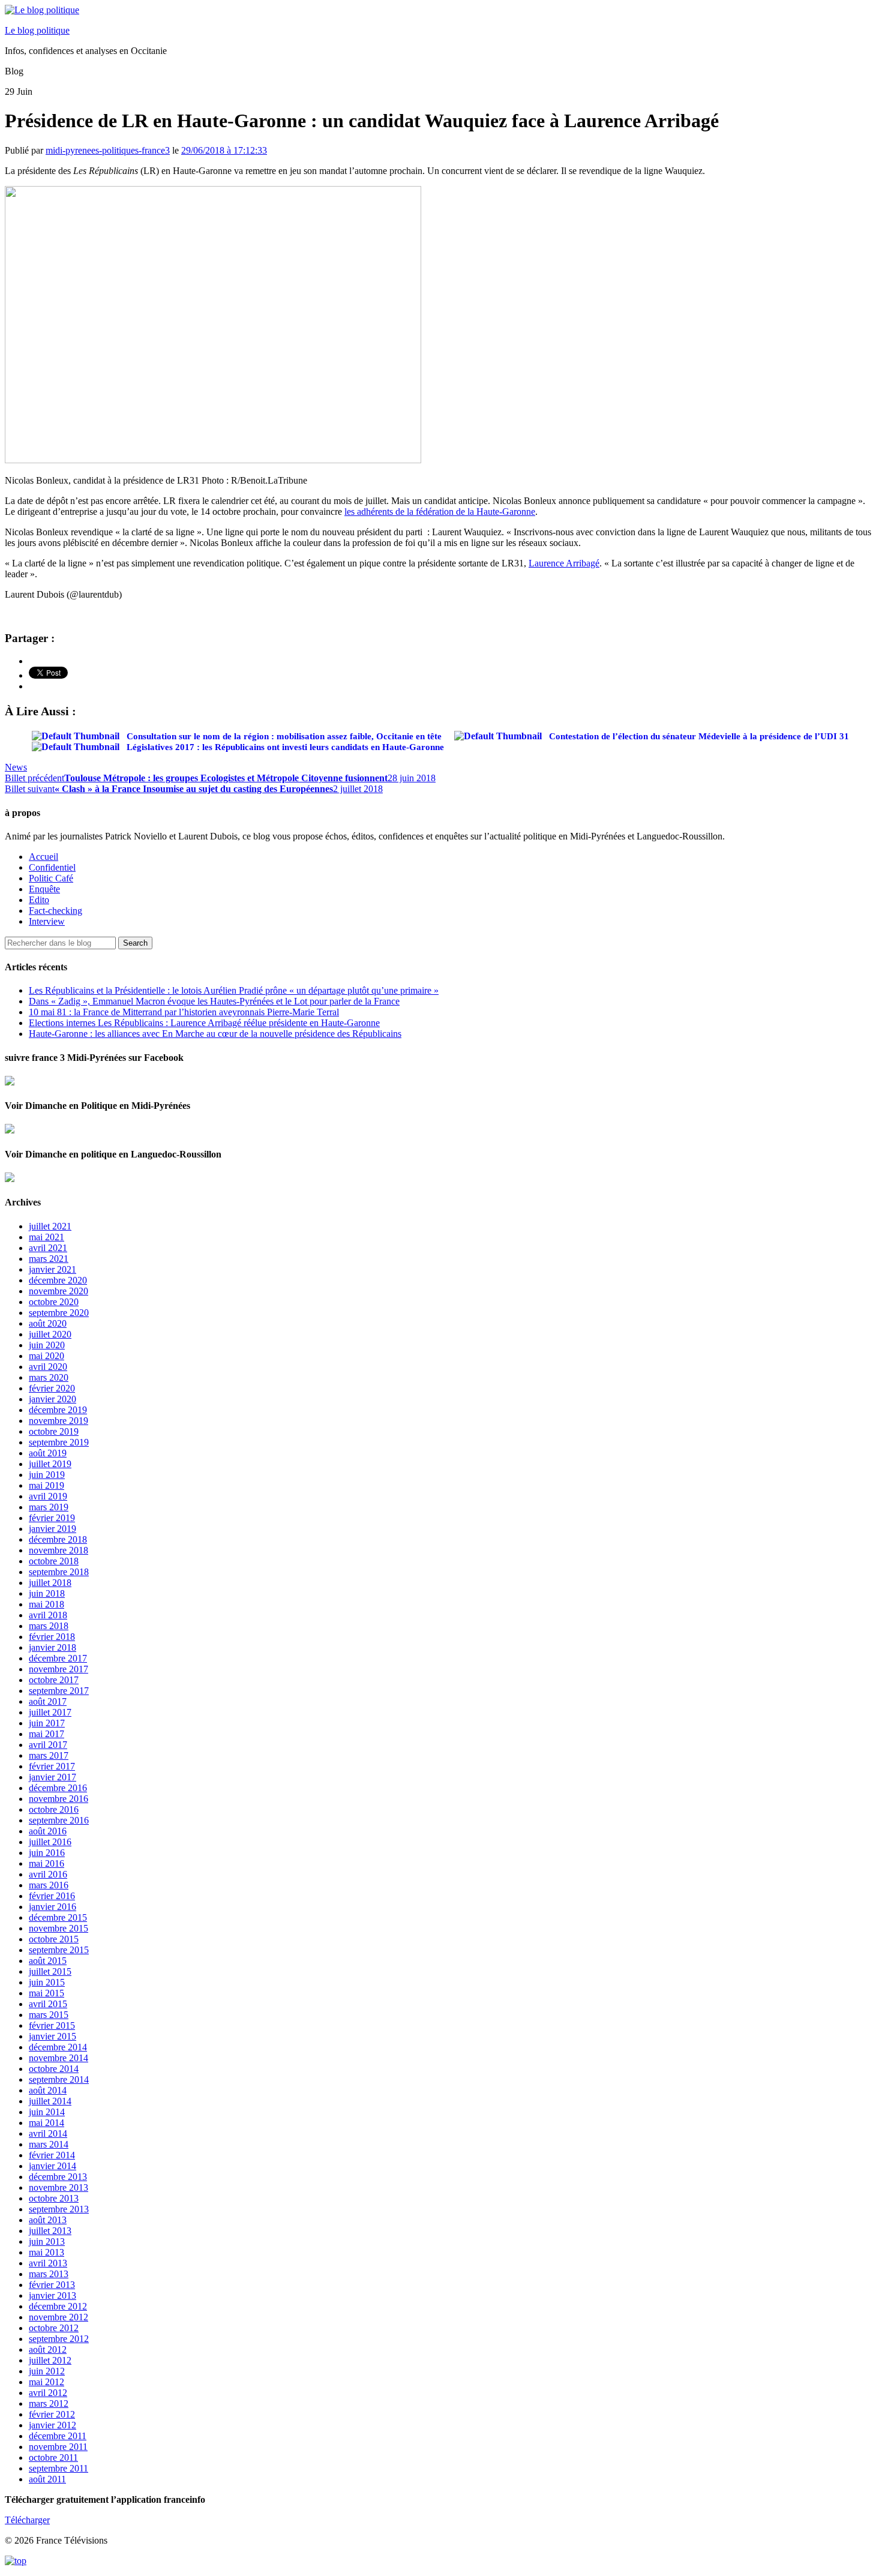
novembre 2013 (58, 2187)
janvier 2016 (52, 1907)
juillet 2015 (50, 1971)
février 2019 (52, 1518)
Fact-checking (55, 911)
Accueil (43, 857)
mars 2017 (49, 1755)
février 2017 (52, 1766)
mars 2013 (49, 2274)
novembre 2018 (58, 1550)
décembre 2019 (58, 1410)
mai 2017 (46, 1734)
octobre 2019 (54, 1431)
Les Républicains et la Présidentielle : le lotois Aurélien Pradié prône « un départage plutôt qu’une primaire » (234, 990)
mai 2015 (46, 1993)
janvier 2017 (52, 1777)
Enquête (44, 889)
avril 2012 (48, 2393)
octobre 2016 (54, 1809)
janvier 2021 (52, 1269)
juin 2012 (47, 2371)
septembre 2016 (59, 1820)
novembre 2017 (58, 1669)
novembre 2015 (58, 1928)
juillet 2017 (50, 1712)
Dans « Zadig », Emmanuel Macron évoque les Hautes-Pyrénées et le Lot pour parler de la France (214, 1001)
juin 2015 (47, 1982)
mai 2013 (46, 2252)
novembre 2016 (58, 1799)
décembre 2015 (58, 1917)
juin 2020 (47, 1345)
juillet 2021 (50, 1226)
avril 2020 (48, 1367)
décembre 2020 (58, 1280)
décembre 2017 (58, 1658)
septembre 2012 (59, 2339)
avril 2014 (48, 2133)
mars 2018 (49, 1626)
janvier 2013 (52, 2295)
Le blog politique (37, 30)
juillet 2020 (50, 1334)
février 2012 (52, 2414)
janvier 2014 (52, 2166)
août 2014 (48, 2090)
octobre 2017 (54, 1680)
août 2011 (47, 2479)
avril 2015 (48, 2004)
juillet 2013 (50, 2231)
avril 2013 (48, 2263)
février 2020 (52, 1388)
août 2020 (48, 1323)
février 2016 (52, 1896)
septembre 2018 (59, 1572)
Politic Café (51, 878)
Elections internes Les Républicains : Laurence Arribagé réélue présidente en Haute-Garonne (204, 1023)
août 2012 (48, 2349)
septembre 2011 (58, 2468)
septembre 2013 (59, 2209)
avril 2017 (48, 1745)
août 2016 (48, 1831)
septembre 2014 (59, 2079)
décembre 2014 (58, 2047)
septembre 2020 (59, 1313)
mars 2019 (49, 1507)
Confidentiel (52, 867)
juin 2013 (47, 2241)
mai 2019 (46, 1485)
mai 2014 (46, 2123)
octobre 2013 (54, 2198)
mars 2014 (49, 2144)
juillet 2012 (50, 2360)
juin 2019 (47, 1475)
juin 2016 (47, 1853)
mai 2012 (46, 2382)
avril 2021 (48, 1248)
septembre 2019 (59, 1442)
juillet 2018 (50, 1583)
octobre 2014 (54, 2069)
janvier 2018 (52, 1647)
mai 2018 (46, 1604)
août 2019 (48, 1453)
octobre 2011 (53, 2457)
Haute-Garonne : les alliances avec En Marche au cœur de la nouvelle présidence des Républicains (215, 1034)
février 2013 (52, 2285)
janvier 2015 (52, 2036)
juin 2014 (47, 2112)
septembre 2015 (59, 1950)
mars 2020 (49, 1377)
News (16, 767)
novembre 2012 (58, 2317)
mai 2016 (46, 1863)
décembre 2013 (58, 2177)
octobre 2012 (54, 2328)
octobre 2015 (54, 1939)
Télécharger (27, 2520)
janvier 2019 (52, 1529)
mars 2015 (49, 2015)
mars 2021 (49, 1259)
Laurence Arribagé (564, 563)
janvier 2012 (52, 2425)
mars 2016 (49, 1885)
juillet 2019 (50, 1464)
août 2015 (48, 1961)
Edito (39, 900)
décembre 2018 (58, 1539)
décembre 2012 (58, 2306)
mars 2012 (49, 2403)
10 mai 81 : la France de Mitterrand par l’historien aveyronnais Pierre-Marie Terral (184, 1012)
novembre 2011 (58, 2447)
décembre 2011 (58, 2436)
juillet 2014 (50, 2101)
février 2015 (52, 2025)
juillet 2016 (50, 1842)
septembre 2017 (59, 1691)
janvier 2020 (52, 1399)
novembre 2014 (58, 2058)
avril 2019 (48, 1496)
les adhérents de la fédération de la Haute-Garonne (440, 512)
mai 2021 (46, 1237)
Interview (47, 921)
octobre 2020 (54, 1302)
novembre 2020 (58, 1291)
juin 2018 (47, 1593)
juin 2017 (47, 1723)
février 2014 (52, 2155)
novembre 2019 (58, 1421)
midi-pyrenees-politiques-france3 (108, 150)
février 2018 (52, 1637)
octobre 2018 (54, 1561)
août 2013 (48, 2220)
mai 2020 (46, 1356)
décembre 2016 (58, 1788)
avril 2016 (48, 1874)
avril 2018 (48, 1615)
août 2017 (48, 1701)
